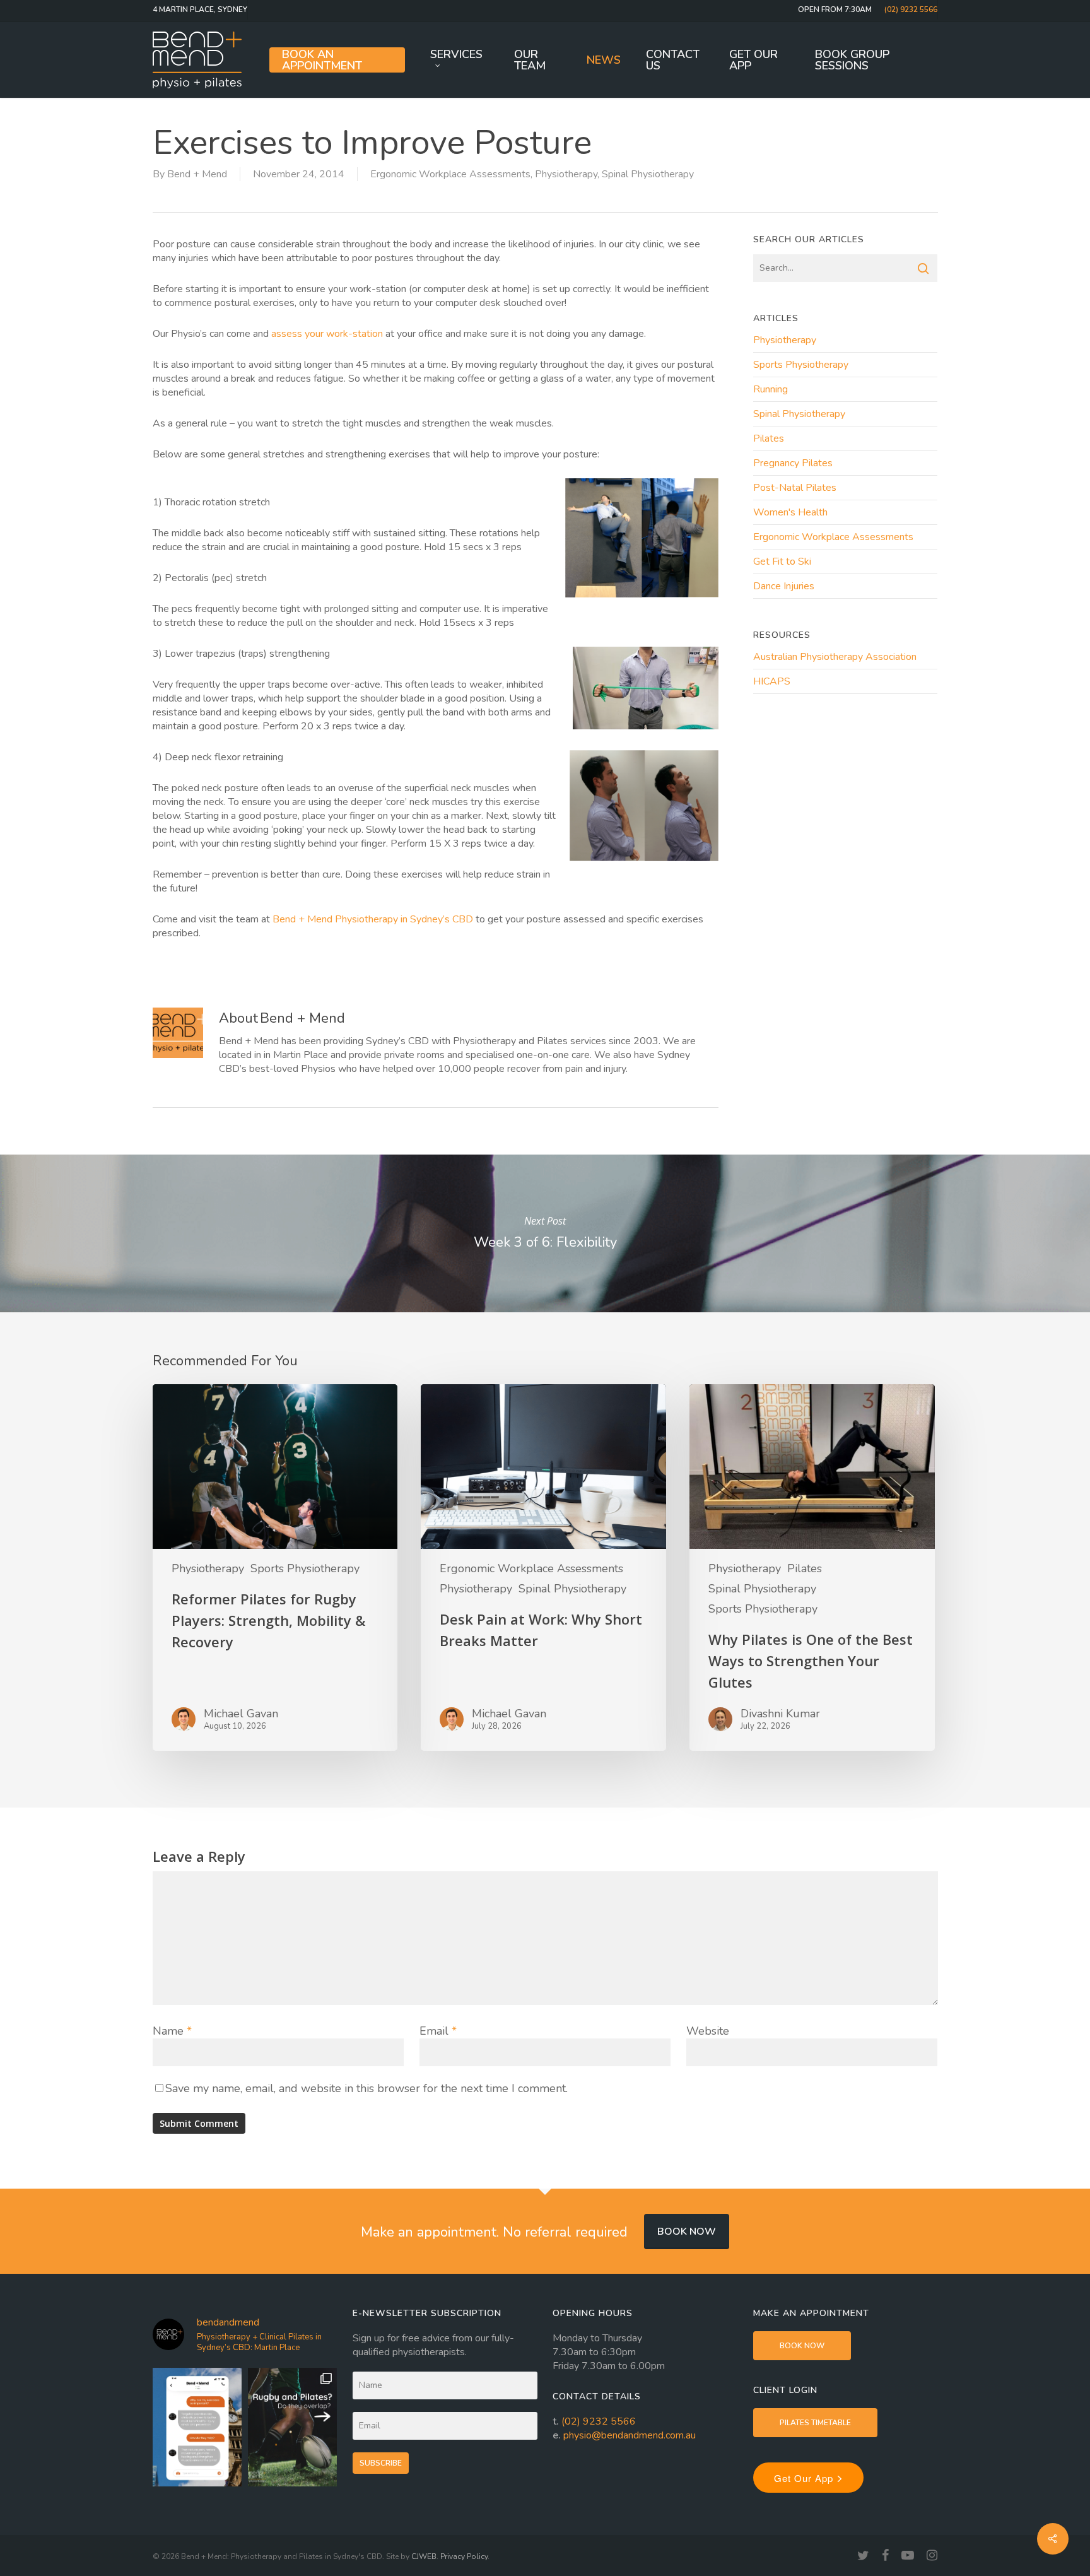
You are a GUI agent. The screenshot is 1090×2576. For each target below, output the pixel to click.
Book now (687, 2232)
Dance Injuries (784, 586)
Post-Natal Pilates (795, 488)
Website (708, 2031)
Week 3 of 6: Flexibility (545, 1233)
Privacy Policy (464, 2556)
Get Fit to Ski (782, 562)
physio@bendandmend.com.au (630, 2435)
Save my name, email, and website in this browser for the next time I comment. (366, 2088)
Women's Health (790, 512)
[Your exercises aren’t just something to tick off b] (197, 2427)
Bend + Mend (197, 174)
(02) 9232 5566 (599, 2421)
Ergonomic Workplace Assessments (450, 174)
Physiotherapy (566, 174)
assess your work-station (327, 334)
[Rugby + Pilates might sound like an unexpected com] (292, 2427)
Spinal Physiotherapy (648, 174)
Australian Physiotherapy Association (835, 657)
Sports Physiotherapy (801, 365)
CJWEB (424, 2556)
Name (172, 2031)
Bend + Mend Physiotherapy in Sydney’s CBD (373, 919)
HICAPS (772, 681)
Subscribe (381, 2463)
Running (771, 389)
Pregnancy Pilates (793, 463)
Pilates (769, 438)
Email (438, 2031)
